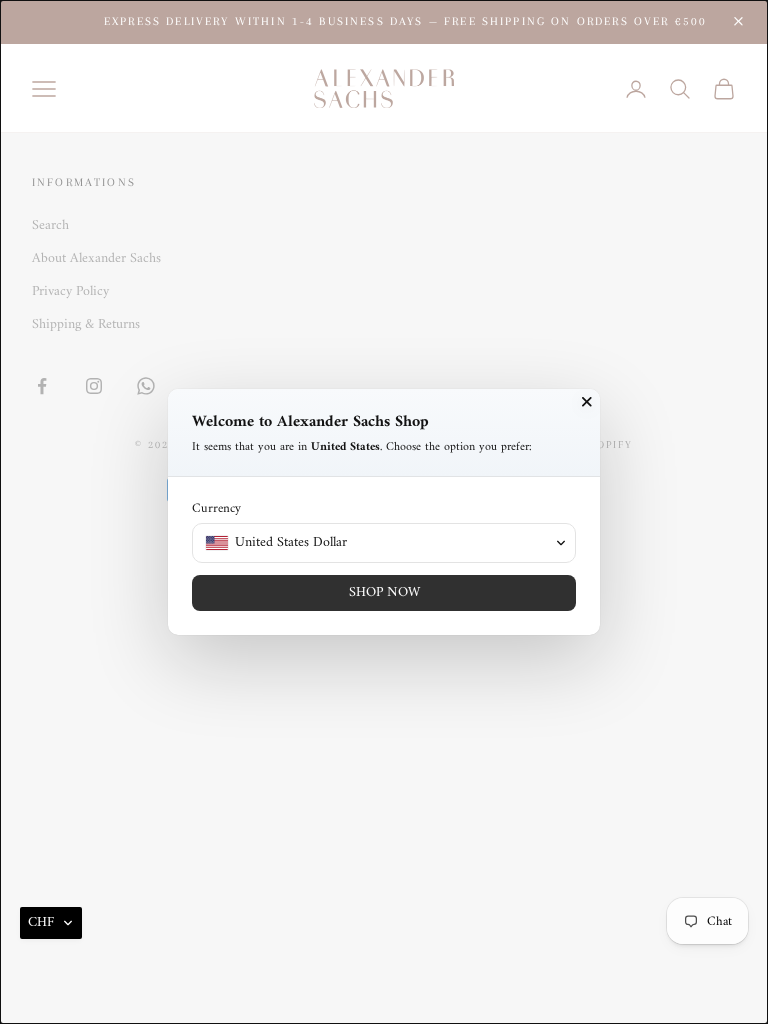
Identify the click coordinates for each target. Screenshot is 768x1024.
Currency (216, 508)
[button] (51, 923)
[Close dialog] (587, 402)
